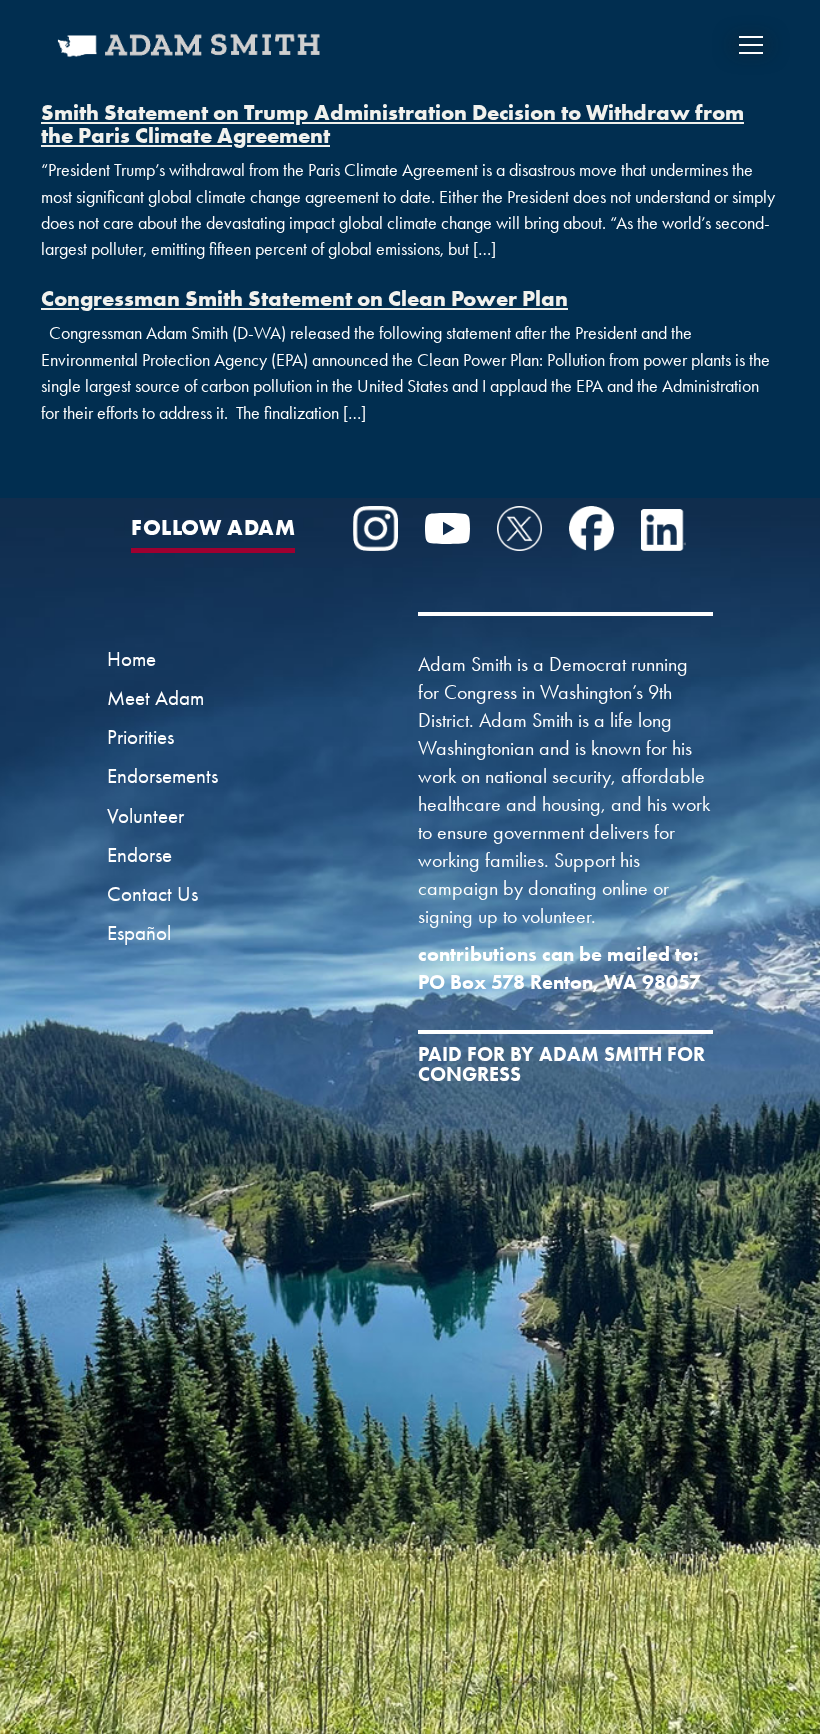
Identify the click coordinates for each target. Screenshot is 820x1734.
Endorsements (162, 776)
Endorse (139, 855)
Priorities (140, 737)
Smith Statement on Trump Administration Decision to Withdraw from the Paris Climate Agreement (392, 123)
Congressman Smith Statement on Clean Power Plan (304, 298)
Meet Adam (155, 698)
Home (131, 659)
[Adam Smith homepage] (190, 58)
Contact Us (152, 894)
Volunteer (145, 816)
